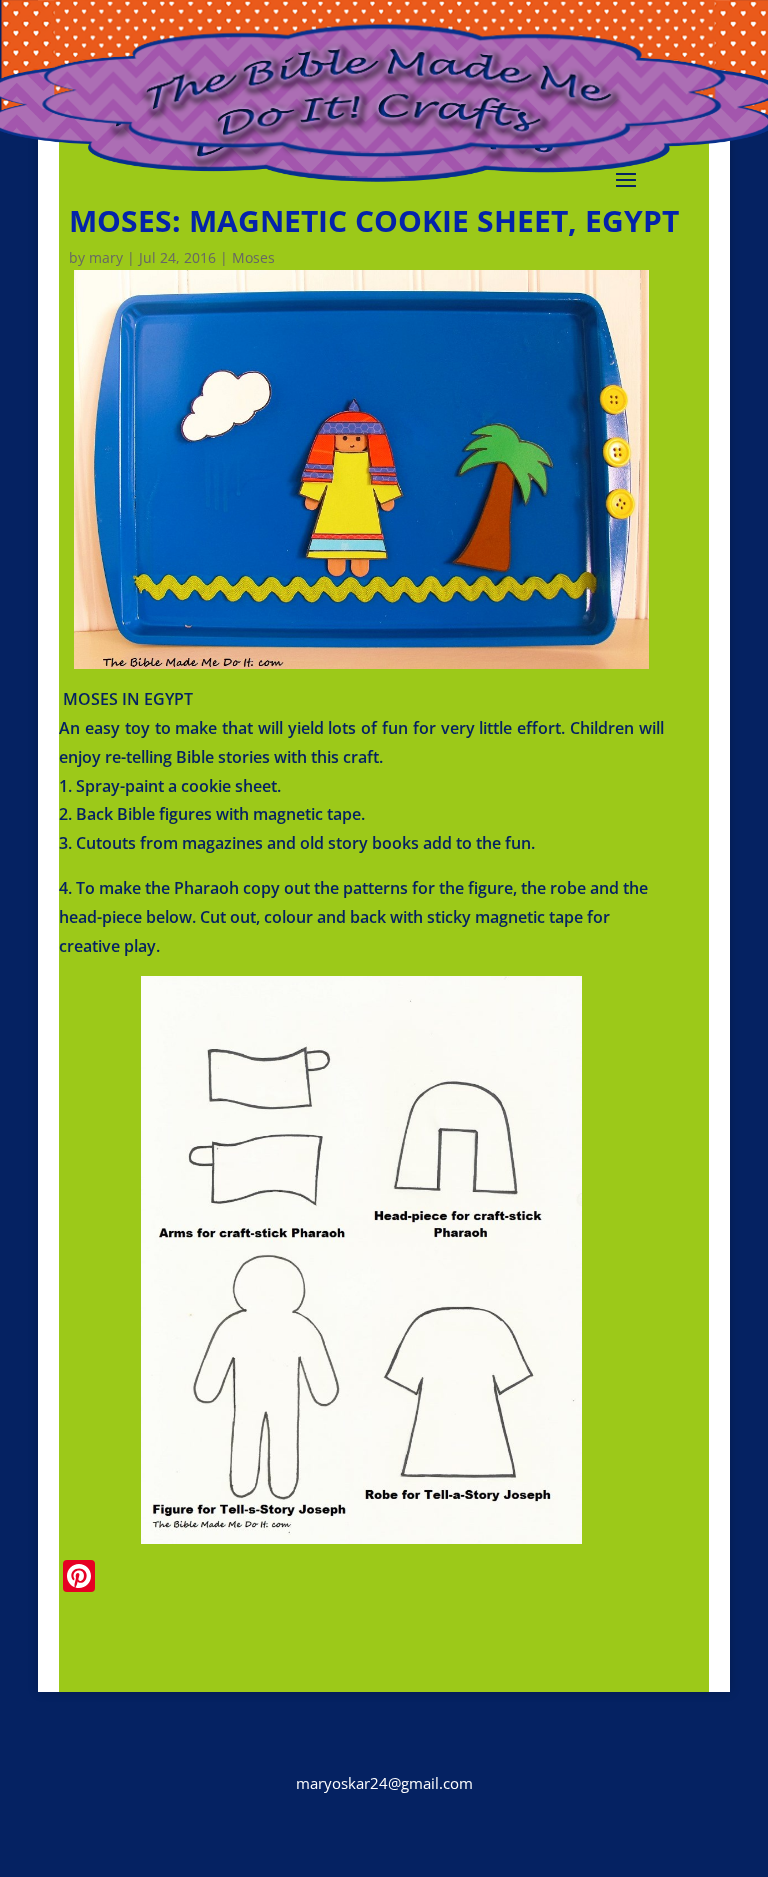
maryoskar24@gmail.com (384, 1783)
